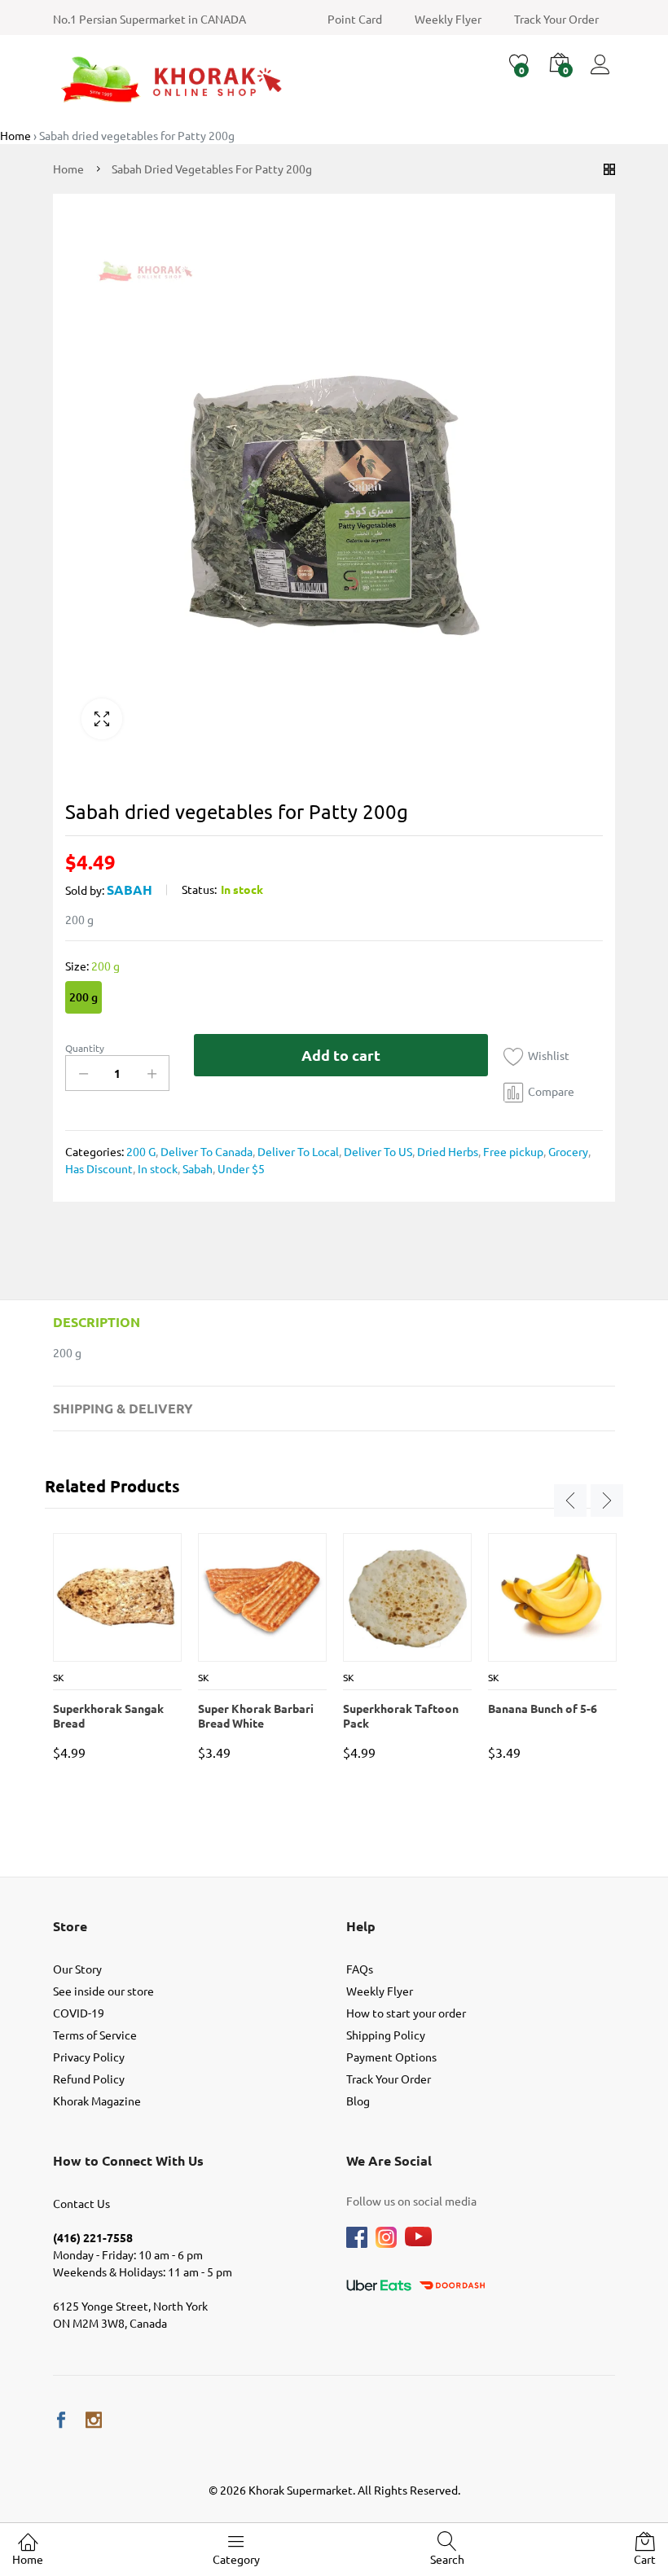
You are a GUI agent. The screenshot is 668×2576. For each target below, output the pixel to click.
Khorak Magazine (97, 2101)
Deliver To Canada (205, 1151)
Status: (199, 889)
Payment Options (391, 2057)
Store (70, 1926)
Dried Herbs (446, 1151)
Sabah (130, 889)
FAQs (360, 1969)
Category (236, 2559)
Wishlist (549, 1055)
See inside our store (103, 1991)
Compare (551, 1091)
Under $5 (240, 1168)
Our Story (77, 1969)
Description (97, 1322)
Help (361, 1926)
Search (447, 2559)
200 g (83, 997)
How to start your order (406, 2013)
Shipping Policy (386, 2035)
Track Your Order (556, 19)
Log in (603, 74)
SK (59, 1677)
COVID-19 (79, 2013)
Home (28, 2559)
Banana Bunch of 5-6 (543, 1708)
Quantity (85, 1048)
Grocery (567, 1151)
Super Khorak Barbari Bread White (256, 1715)
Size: (92, 966)
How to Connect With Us (128, 2160)
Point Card (355, 19)
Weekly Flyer (448, 19)
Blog (358, 2101)
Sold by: (85, 890)
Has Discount (99, 1168)
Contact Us (81, 2203)
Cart (645, 2559)
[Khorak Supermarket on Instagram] (94, 2420)
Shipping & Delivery (123, 1408)
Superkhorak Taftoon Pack (401, 1715)
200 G (141, 1151)
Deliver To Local (297, 1151)
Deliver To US (377, 1151)
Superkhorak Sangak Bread (108, 1715)
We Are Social (389, 2160)
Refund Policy (89, 2079)
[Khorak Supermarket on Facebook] (61, 2420)
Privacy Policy (89, 2057)
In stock (156, 1168)
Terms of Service (95, 2035)
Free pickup (512, 1151)
